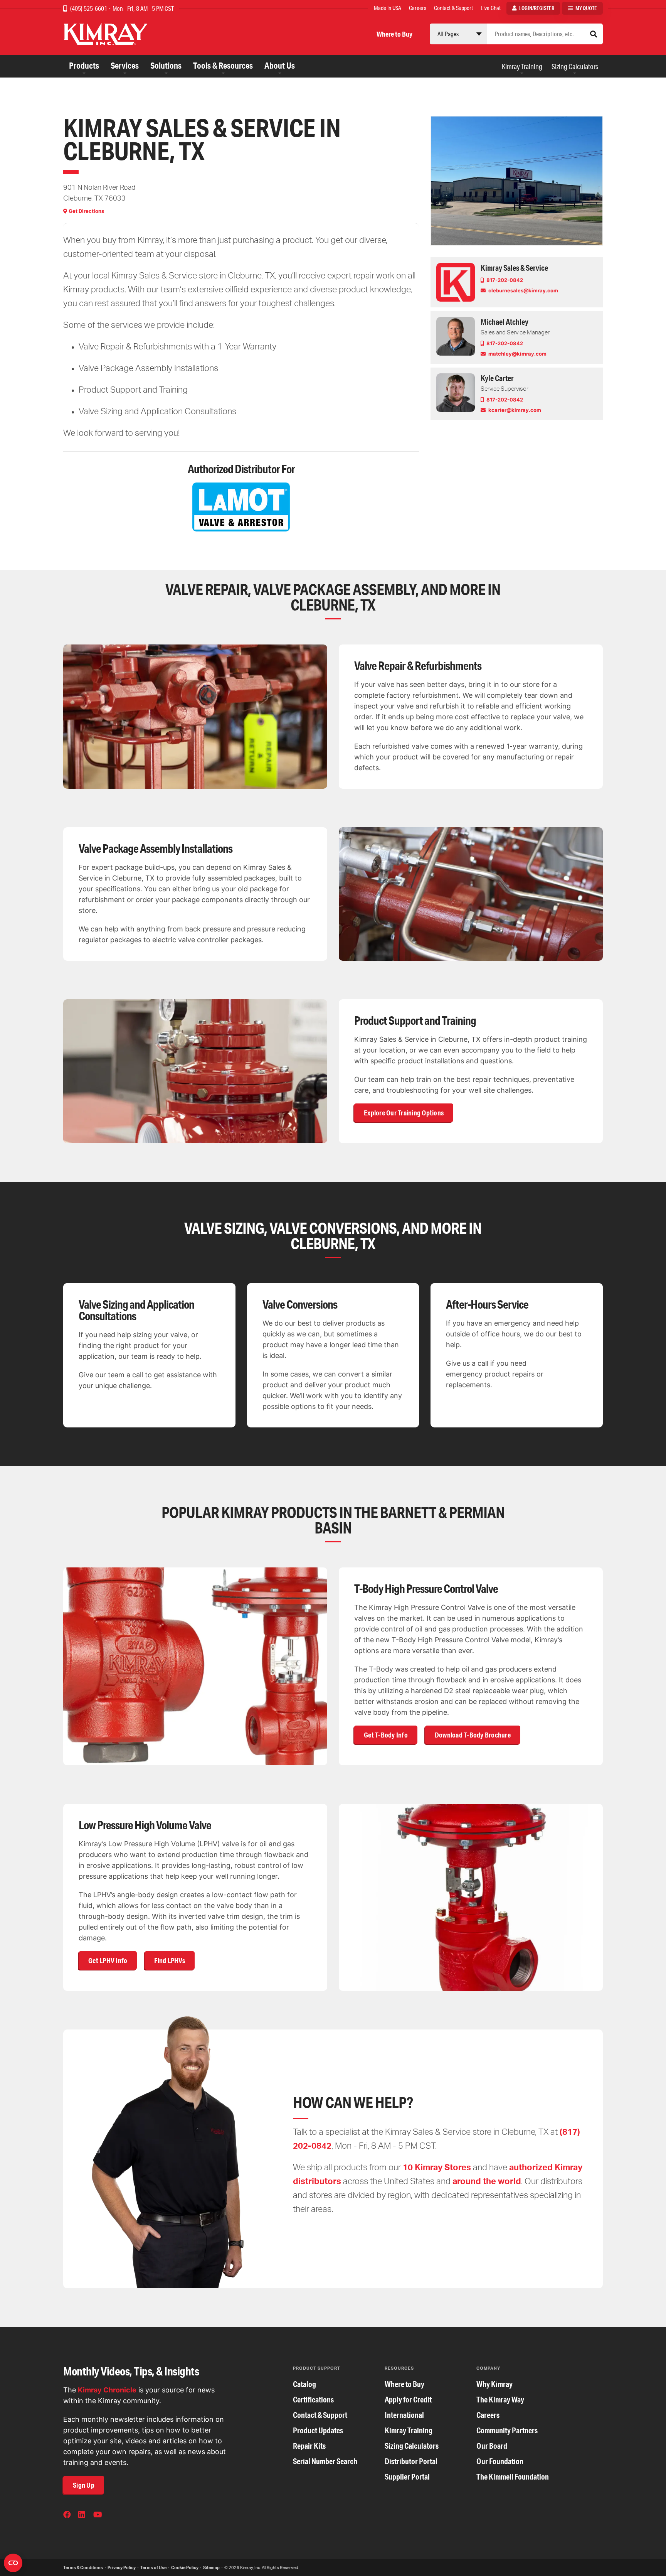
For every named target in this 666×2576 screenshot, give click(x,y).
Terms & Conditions (83, 2568)
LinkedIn (83, 2515)
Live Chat (491, 8)
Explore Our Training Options (404, 1113)
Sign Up (84, 2485)
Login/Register (537, 8)
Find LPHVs (170, 1960)
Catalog (304, 2384)
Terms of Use (153, 2568)
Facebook (68, 2515)
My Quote (586, 8)
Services (125, 65)
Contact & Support (453, 8)
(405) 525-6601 (89, 8)
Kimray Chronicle (107, 2390)
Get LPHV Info (108, 1960)
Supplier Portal (407, 2477)
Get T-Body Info (386, 1735)
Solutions (166, 65)
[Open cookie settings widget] (13, 2563)
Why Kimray (494, 2384)
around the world (487, 2181)
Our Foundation (500, 2461)
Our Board (492, 2446)
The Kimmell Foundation (513, 2477)
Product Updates (318, 2430)
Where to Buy (394, 34)
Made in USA (388, 8)
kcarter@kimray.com (514, 410)
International (404, 2415)
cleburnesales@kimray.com (523, 290)
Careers (418, 8)
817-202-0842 (504, 280)
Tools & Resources (223, 65)
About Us (280, 65)
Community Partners (507, 2430)
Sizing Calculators (575, 66)
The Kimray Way (500, 2400)
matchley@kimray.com (517, 354)
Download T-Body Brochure (473, 1735)
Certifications (313, 2400)
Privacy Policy (122, 2568)
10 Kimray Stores (437, 2167)
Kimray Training (522, 66)
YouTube (98, 2515)
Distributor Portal (411, 2461)
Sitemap (211, 2568)
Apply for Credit (408, 2400)
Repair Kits (309, 2446)
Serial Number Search (325, 2461)
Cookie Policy (185, 2568)
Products (84, 65)
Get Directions (86, 211)
